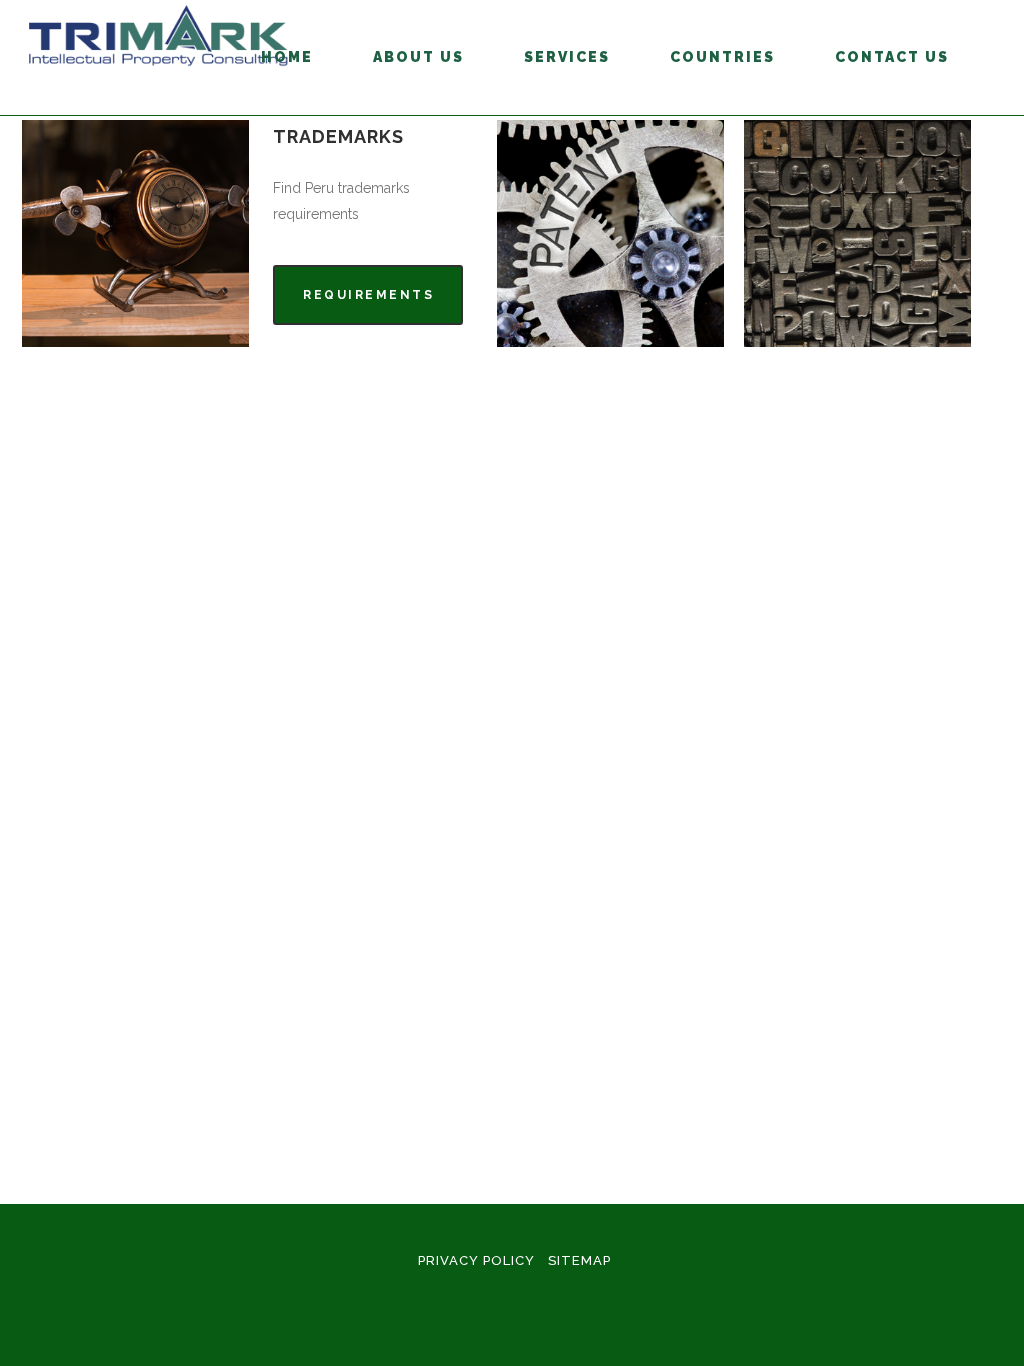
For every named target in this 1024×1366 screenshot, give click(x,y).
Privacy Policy (476, 1260)
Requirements (368, 295)
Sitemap (579, 1260)
